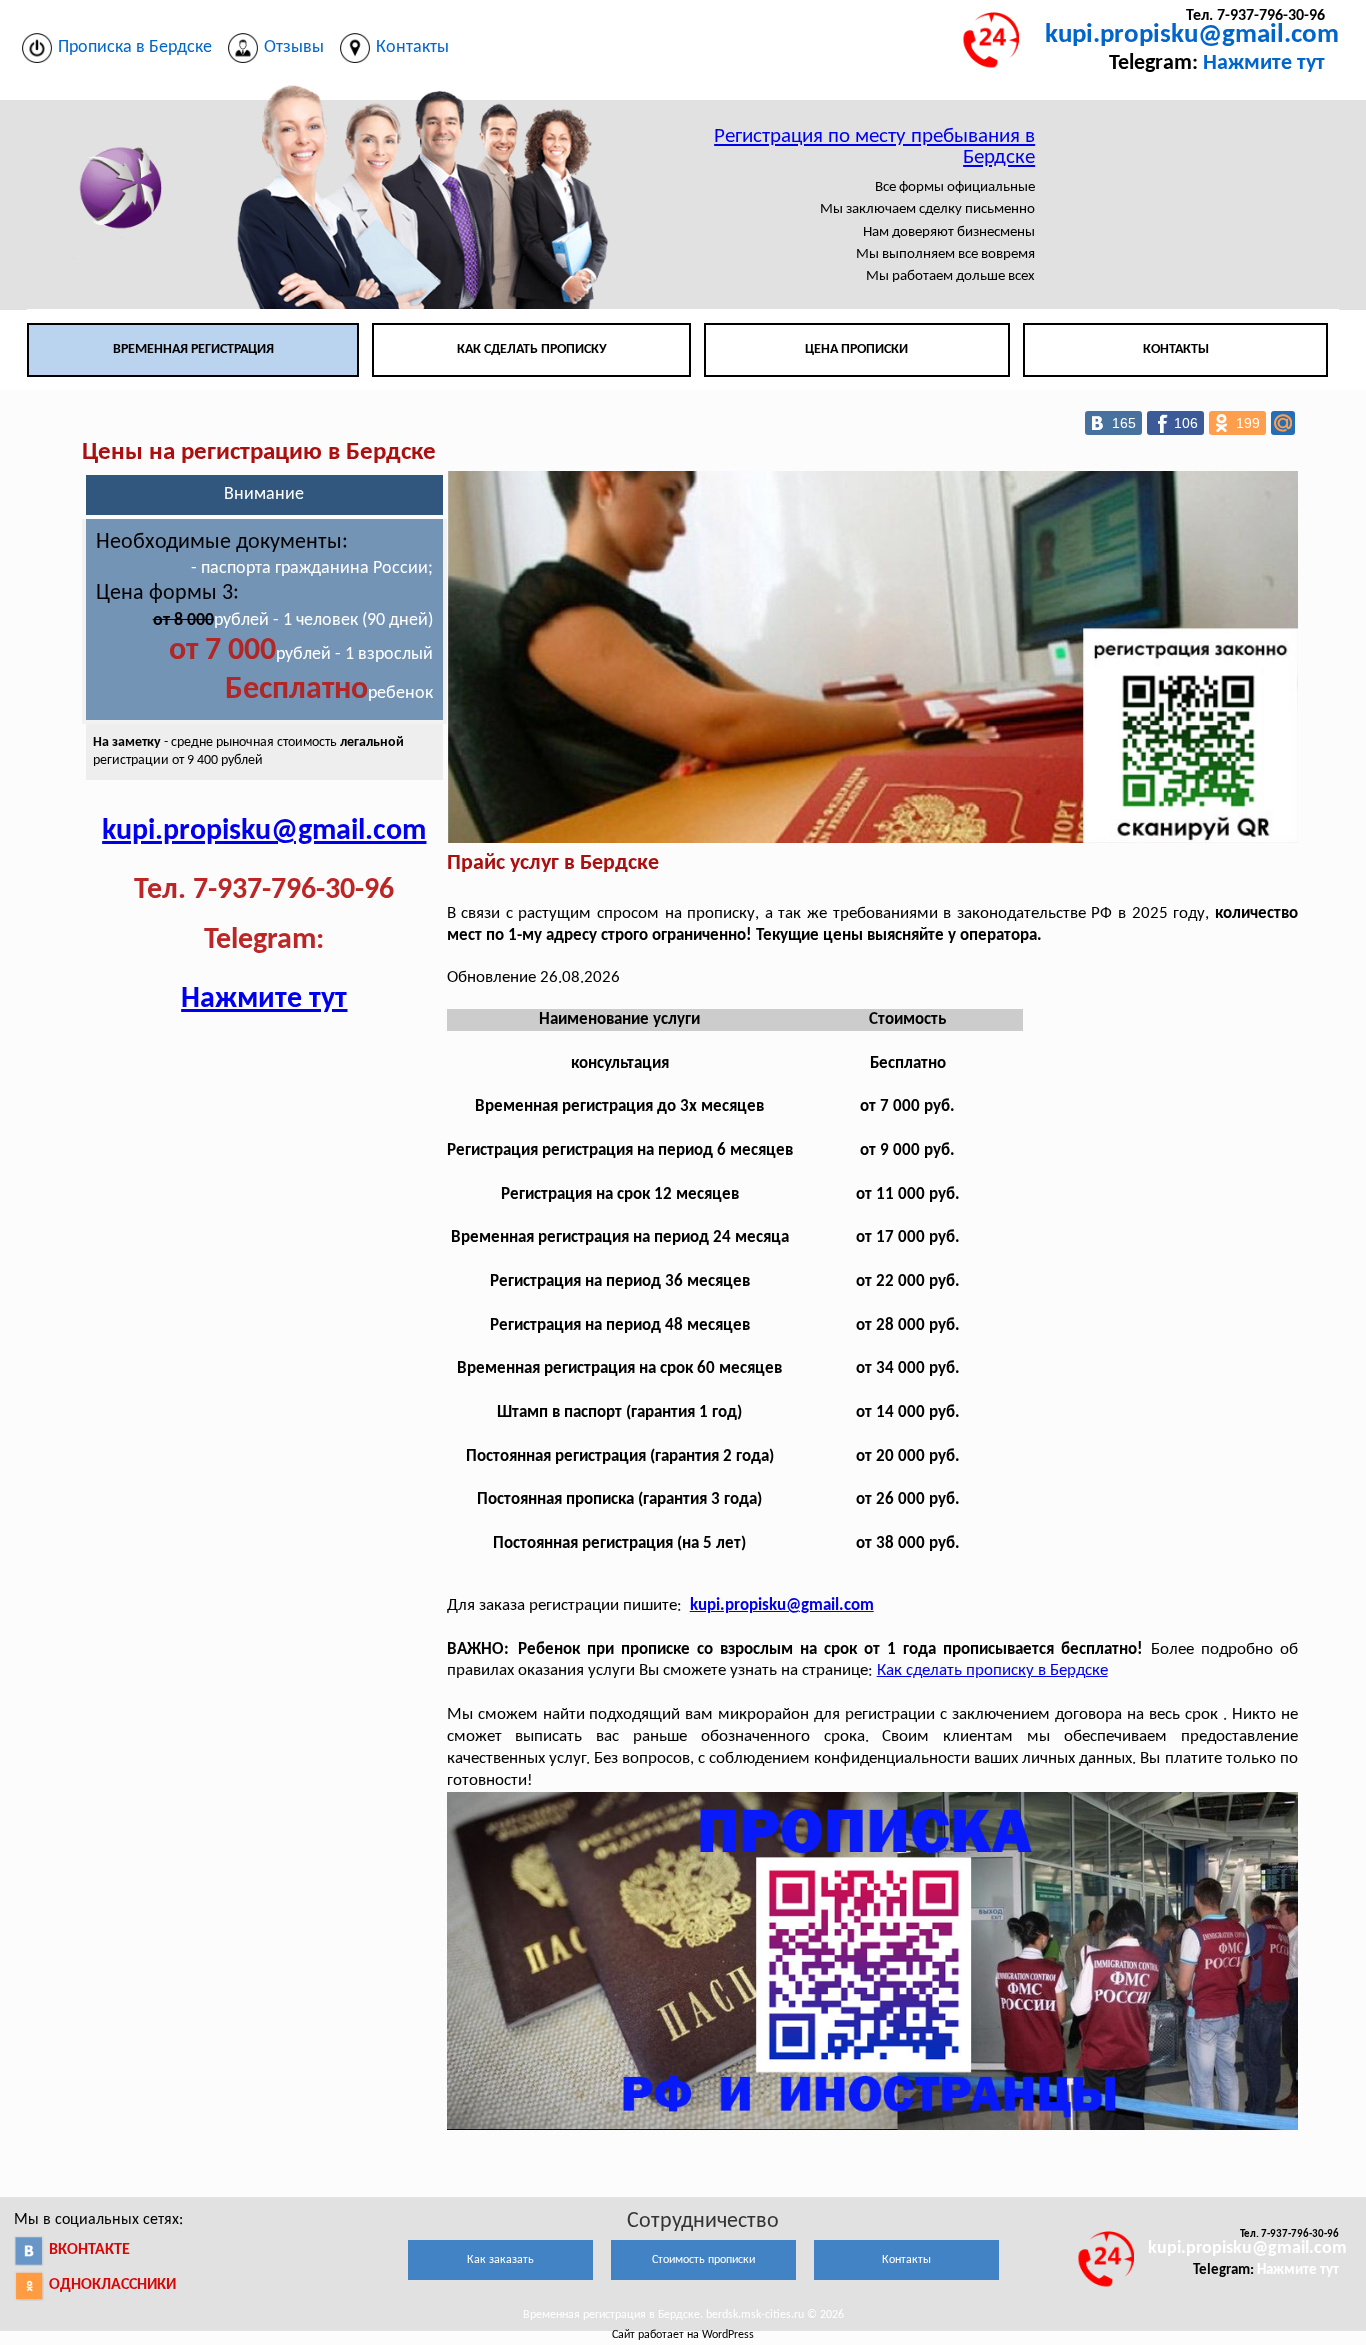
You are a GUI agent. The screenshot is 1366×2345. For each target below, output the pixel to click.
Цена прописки (856, 349)
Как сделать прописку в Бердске (992, 1670)
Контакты (1176, 349)
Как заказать (500, 2260)
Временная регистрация (193, 349)
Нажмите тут (1264, 63)
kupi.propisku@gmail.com (1192, 35)
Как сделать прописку (532, 349)
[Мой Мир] (1283, 423)
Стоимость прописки (703, 2260)
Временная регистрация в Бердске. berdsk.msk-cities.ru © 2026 (683, 2315)
